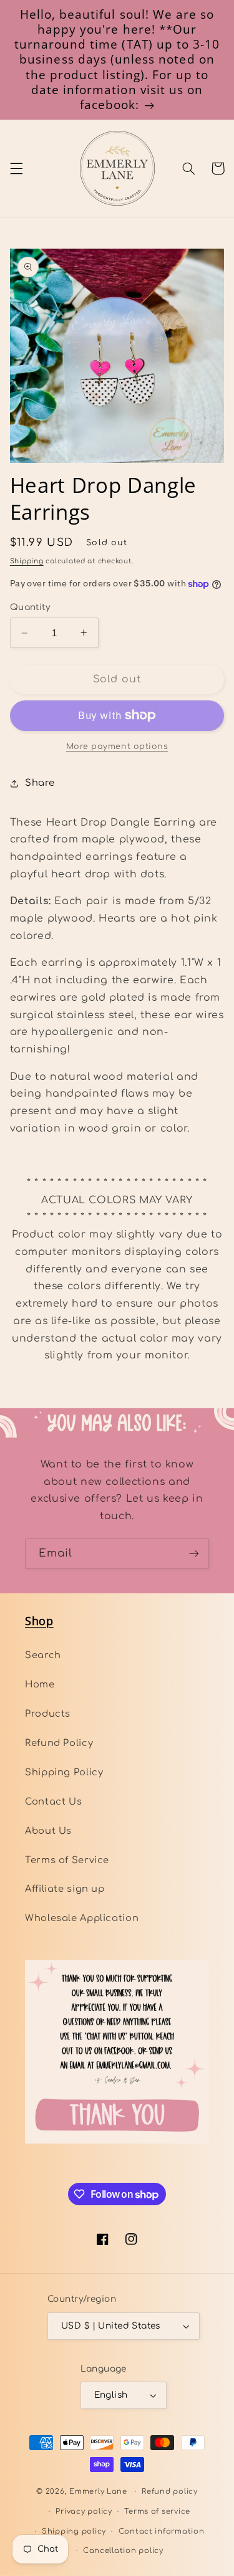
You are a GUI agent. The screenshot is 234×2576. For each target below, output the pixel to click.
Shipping (27, 561)
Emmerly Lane (98, 2492)
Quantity (30, 607)
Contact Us (53, 1801)
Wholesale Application (82, 1918)
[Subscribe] (194, 1554)
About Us (48, 1831)
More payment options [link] (117, 747)
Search (43, 1655)
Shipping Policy (64, 1772)
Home (40, 1684)
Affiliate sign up (65, 1889)
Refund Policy (59, 1743)
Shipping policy (74, 2531)
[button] (16, 168)
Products (48, 1714)
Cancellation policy (123, 2551)
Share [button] (40, 783)
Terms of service (157, 2512)
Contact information (162, 2531)
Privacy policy (84, 2512)
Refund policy (170, 2492)
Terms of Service (67, 1860)
